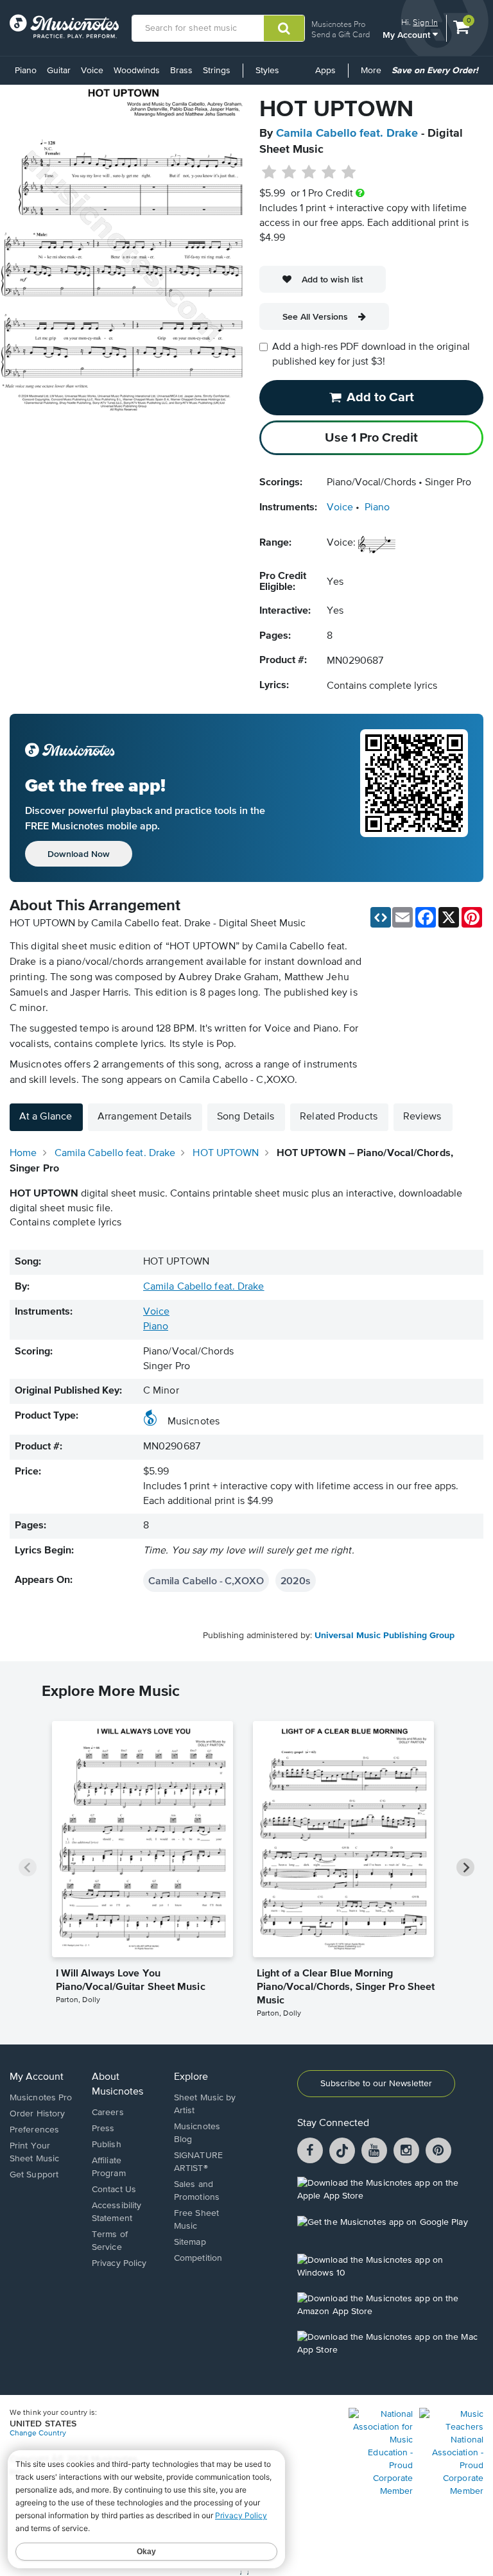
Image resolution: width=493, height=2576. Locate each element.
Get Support (34, 2175)
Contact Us (114, 2190)
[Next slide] (465, 1867)
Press (103, 2129)
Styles (267, 71)
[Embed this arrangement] (381, 917)
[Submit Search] (284, 28)
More (373, 75)
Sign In (425, 22)
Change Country (38, 2433)
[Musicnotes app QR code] (414, 798)
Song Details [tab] (246, 1117)
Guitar (59, 71)
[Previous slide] (28, 1867)
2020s (296, 1580)
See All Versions (315, 316)
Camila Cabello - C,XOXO (206, 1580)
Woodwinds (137, 71)
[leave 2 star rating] (289, 173)
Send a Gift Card (341, 34)
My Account (408, 34)
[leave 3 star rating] (309, 173)
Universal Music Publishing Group (385, 1636)
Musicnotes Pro (338, 24)
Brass (181, 71)
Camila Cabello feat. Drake (347, 134)
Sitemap (190, 2242)
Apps (325, 71)
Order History (37, 2114)
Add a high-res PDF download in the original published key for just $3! (371, 355)
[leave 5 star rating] (348, 173)
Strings (217, 71)
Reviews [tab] (422, 1117)
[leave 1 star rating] (269, 173)
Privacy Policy (119, 2263)
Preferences (34, 2130)
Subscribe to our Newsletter (376, 2084)
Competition (198, 2258)
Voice (92, 71)
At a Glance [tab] (46, 1117)
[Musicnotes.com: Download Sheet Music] (64, 26)
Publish (107, 2145)
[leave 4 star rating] (329, 173)
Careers (108, 2113)
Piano (26, 71)
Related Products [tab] (339, 1117)
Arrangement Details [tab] (144, 1117)
